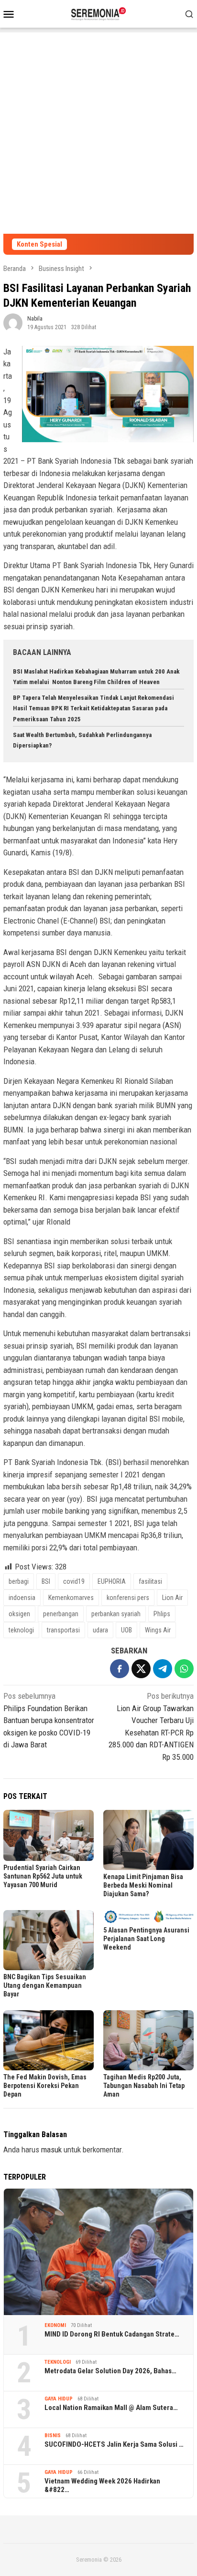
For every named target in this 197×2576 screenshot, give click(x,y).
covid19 (74, 1581)
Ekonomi (55, 2325)
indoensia (22, 1598)
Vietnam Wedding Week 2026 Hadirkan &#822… (102, 2485)
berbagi (19, 1581)
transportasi (63, 1630)
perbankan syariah (116, 1614)
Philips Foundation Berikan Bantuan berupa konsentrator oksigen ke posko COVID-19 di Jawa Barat (49, 1720)
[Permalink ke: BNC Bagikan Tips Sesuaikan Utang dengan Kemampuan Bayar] (49, 1940)
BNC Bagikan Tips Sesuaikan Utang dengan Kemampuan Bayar (45, 1985)
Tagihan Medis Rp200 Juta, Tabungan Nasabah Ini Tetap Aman (144, 2086)
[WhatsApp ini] (184, 1669)
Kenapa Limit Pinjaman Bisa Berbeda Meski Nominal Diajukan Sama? (143, 1885)
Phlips (162, 1614)
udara (100, 1630)
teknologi (21, 1630)
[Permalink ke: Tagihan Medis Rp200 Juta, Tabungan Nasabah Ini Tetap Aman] (148, 2040)
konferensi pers (128, 1598)
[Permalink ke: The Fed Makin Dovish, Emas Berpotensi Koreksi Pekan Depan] (49, 2040)
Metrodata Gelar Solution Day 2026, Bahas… (110, 2371)
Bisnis (53, 2436)
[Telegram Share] (163, 1669)
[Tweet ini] (141, 1669)
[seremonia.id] (99, 13)
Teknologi (58, 2362)
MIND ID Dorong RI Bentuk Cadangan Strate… (112, 2334)
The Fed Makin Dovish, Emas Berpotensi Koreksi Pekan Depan (45, 2086)
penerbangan (61, 1614)
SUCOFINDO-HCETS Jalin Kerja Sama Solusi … (114, 2444)
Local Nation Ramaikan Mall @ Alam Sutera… (111, 2408)
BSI (46, 1581)
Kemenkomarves (71, 1598)
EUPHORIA (112, 1581)
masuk (51, 2150)
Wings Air (158, 1630)
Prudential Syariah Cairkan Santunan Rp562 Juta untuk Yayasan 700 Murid (43, 1876)
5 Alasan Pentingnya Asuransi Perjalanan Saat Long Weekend (146, 1939)
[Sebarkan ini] (120, 1669)
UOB (126, 1630)
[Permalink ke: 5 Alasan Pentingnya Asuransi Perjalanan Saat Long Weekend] (148, 1917)
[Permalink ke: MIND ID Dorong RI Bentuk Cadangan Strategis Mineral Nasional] (98, 2252)
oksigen (19, 1614)
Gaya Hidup (59, 2399)
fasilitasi (150, 1581)
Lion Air (172, 1598)
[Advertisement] (98, 131)
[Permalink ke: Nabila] (13, 322)
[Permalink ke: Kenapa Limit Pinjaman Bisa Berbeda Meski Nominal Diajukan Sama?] (148, 1840)
